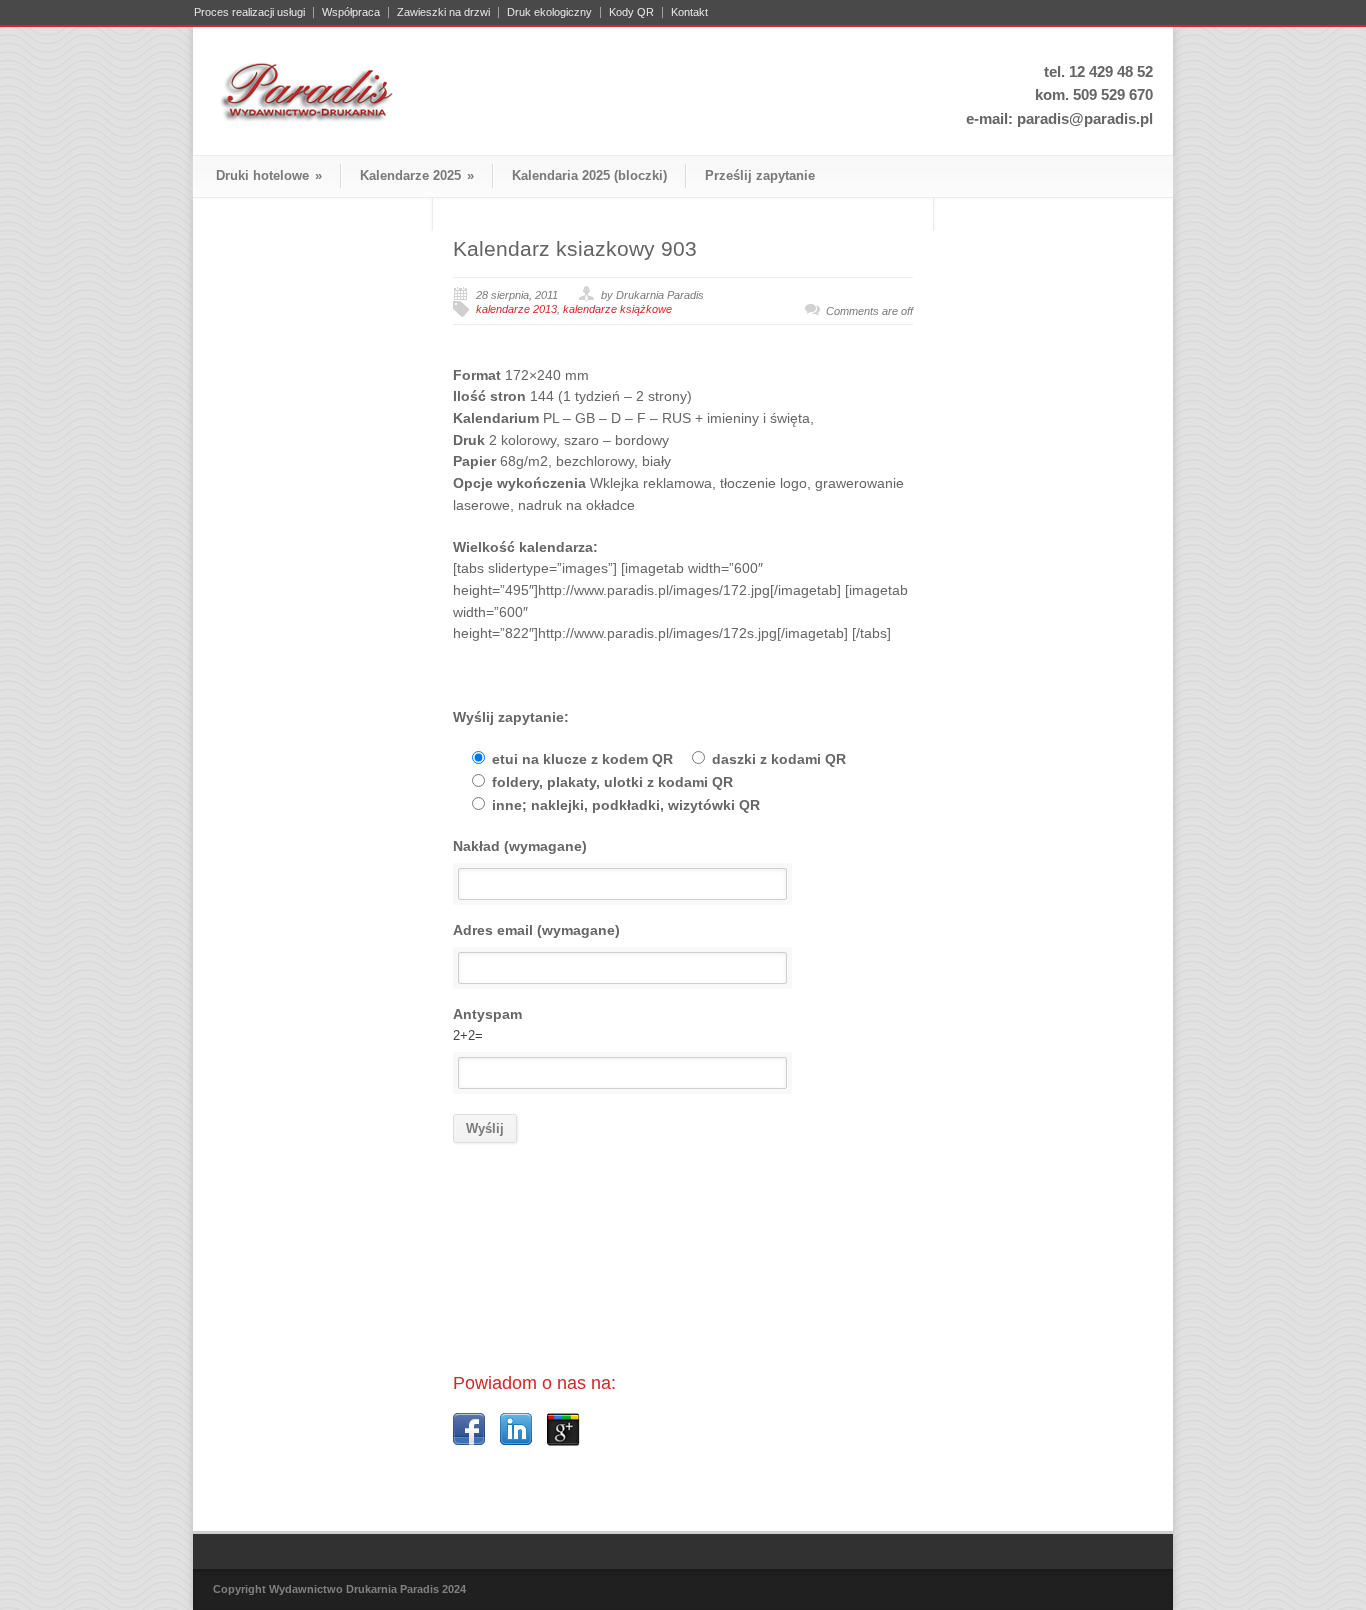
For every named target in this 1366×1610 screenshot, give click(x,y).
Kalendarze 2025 (417, 175)
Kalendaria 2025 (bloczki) (589, 175)
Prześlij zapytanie (760, 175)
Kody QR (631, 12)
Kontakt (689, 12)
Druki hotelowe (269, 175)
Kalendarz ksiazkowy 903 (575, 248)
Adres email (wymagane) (536, 930)
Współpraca (351, 12)
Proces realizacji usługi (249, 12)
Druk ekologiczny (549, 12)
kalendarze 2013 (516, 309)
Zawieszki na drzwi (443, 12)
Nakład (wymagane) (520, 846)
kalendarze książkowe (617, 309)
